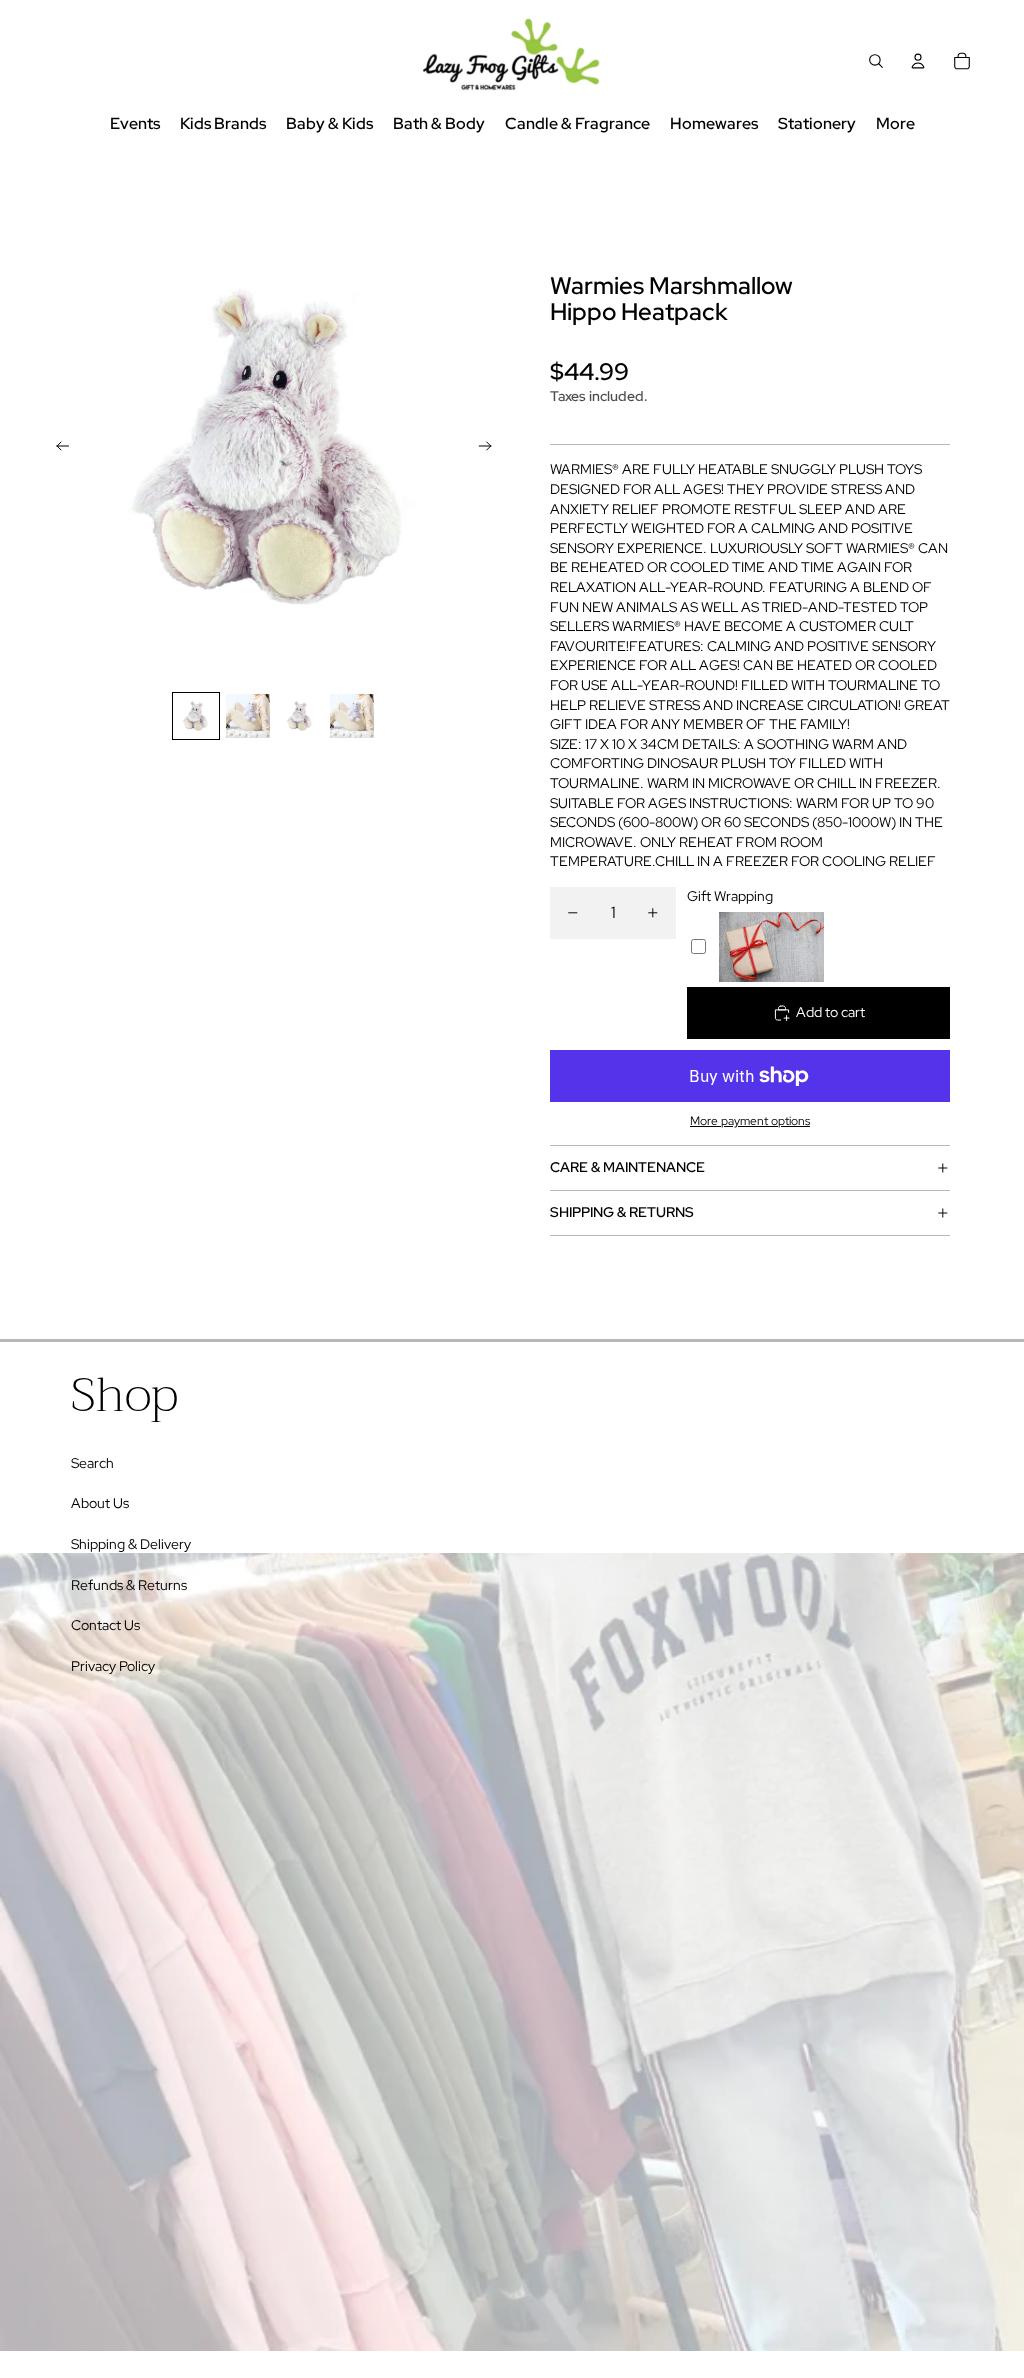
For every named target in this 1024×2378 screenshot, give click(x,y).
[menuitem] (895, 124)
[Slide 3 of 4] (300, 716)
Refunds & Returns (129, 1585)
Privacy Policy (113, 1666)
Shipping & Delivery (131, 1544)
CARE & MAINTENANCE (627, 1167)
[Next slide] (491, 449)
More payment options (750, 1121)
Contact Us (105, 1625)
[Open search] (876, 61)
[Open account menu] (918, 61)
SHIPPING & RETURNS (622, 1212)
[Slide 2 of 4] (248, 716)
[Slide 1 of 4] (196, 716)
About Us (100, 1503)
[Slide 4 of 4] (352, 716)
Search (92, 1463)
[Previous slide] (56, 449)
